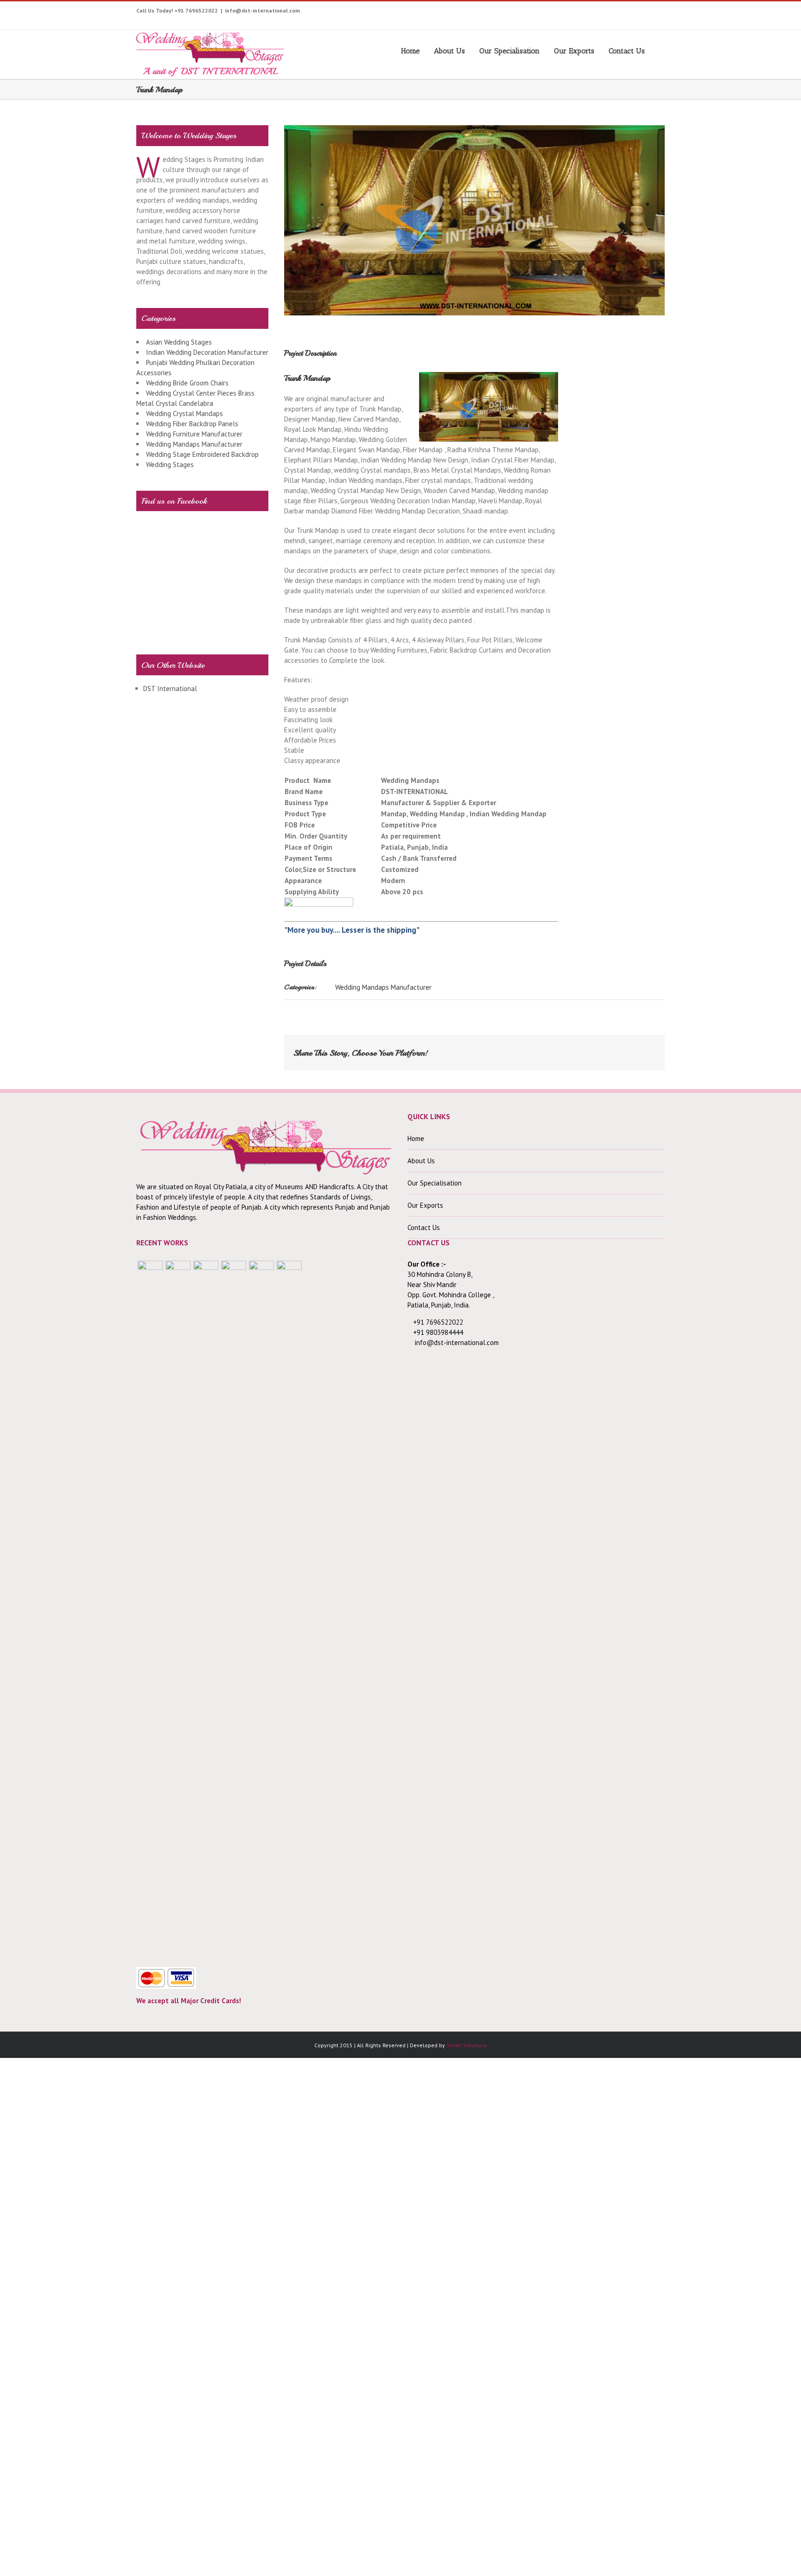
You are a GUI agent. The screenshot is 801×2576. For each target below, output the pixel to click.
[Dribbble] (639, 13)
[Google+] (624, 13)
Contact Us (627, 51)
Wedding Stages (170, 465)
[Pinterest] (595, 13)
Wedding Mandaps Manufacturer (383, 987)
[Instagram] (581, 13)
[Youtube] (567, 13)
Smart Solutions (467, 2045)
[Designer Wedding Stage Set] (206, 1608)
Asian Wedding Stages (179, 342)
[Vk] (629, 1049)
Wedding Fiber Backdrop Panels (192, 424)
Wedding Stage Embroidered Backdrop (202, 454)
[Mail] (643, 1049)
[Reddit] (614, 1049)
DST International (170, 689)
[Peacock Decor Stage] (289, 1608)
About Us (449, 51)
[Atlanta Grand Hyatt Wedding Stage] (234, 1608)
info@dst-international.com (262, 10)
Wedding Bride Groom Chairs (187, 383)
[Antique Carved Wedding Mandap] (150, 1608)
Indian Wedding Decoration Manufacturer (207, 352)
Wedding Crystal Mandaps (184, 413)
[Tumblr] (610, 13)
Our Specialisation (509, 51)
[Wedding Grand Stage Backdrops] (178, 1608)
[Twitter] (552, 13)
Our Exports (574, 51)
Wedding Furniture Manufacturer (194, 434)
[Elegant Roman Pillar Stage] (261, 1608)
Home (410, 51)
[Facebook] (538, 13)
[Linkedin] (653, 13)
